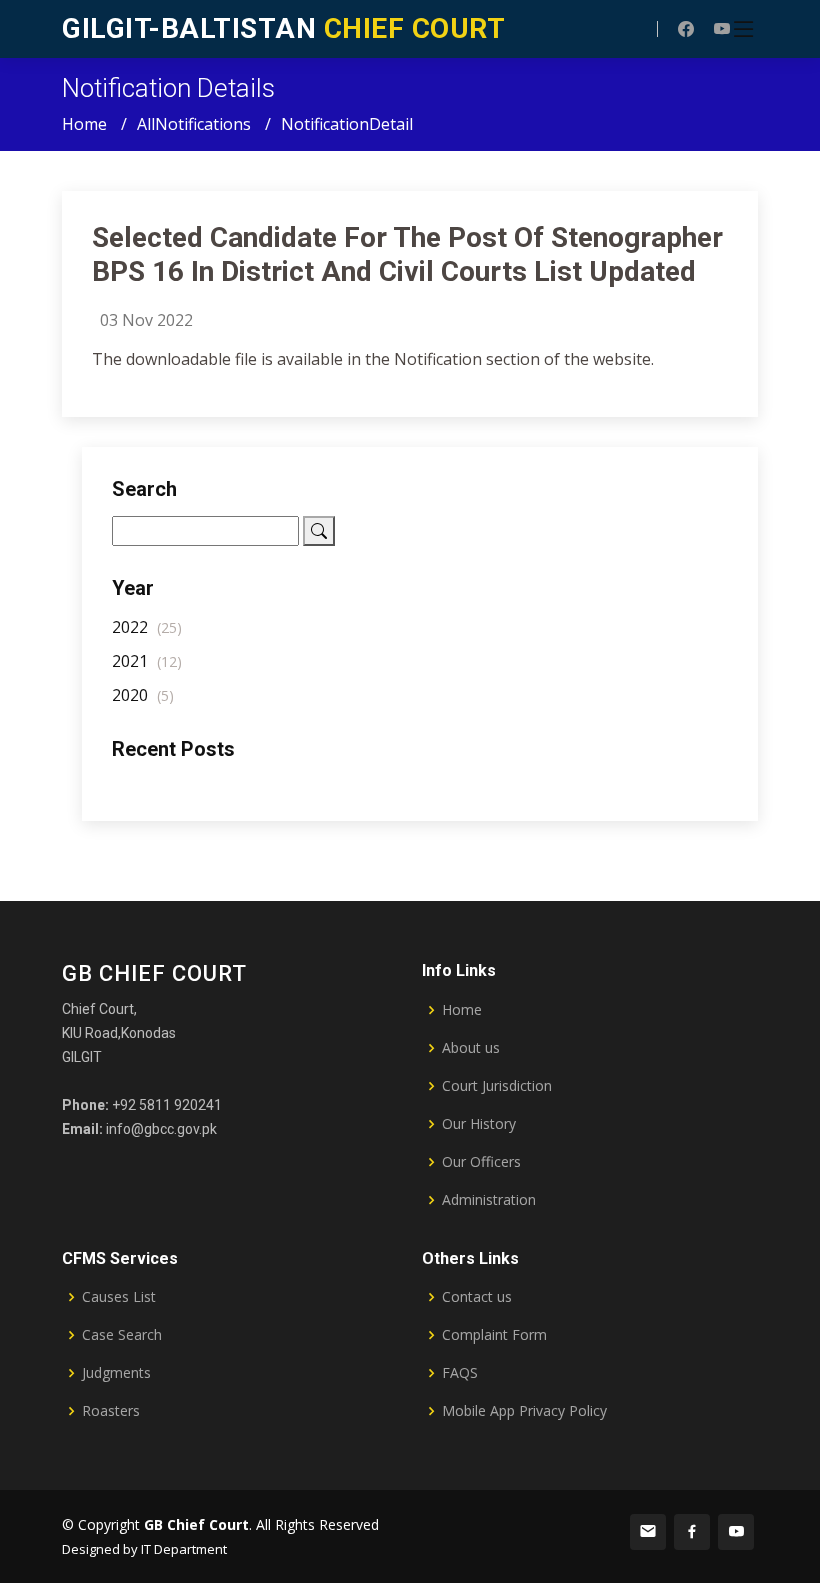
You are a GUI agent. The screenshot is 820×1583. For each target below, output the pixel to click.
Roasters (111, 1411)
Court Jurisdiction (497, 1086)
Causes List (119, 1297)
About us (471, 1048)
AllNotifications (194, 124)
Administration (489, 1200)
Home (84, 124)
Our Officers (481, 1162)
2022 (147, 627)
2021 (147, 661)
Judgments (116, 1373)
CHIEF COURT (283, 28)
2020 (143, 695)
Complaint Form (494, 1335)
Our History (479, 1124)
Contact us (477, 1297)
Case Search (122, 1335)
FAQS (460, 1373)
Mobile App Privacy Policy (524, 1411)
